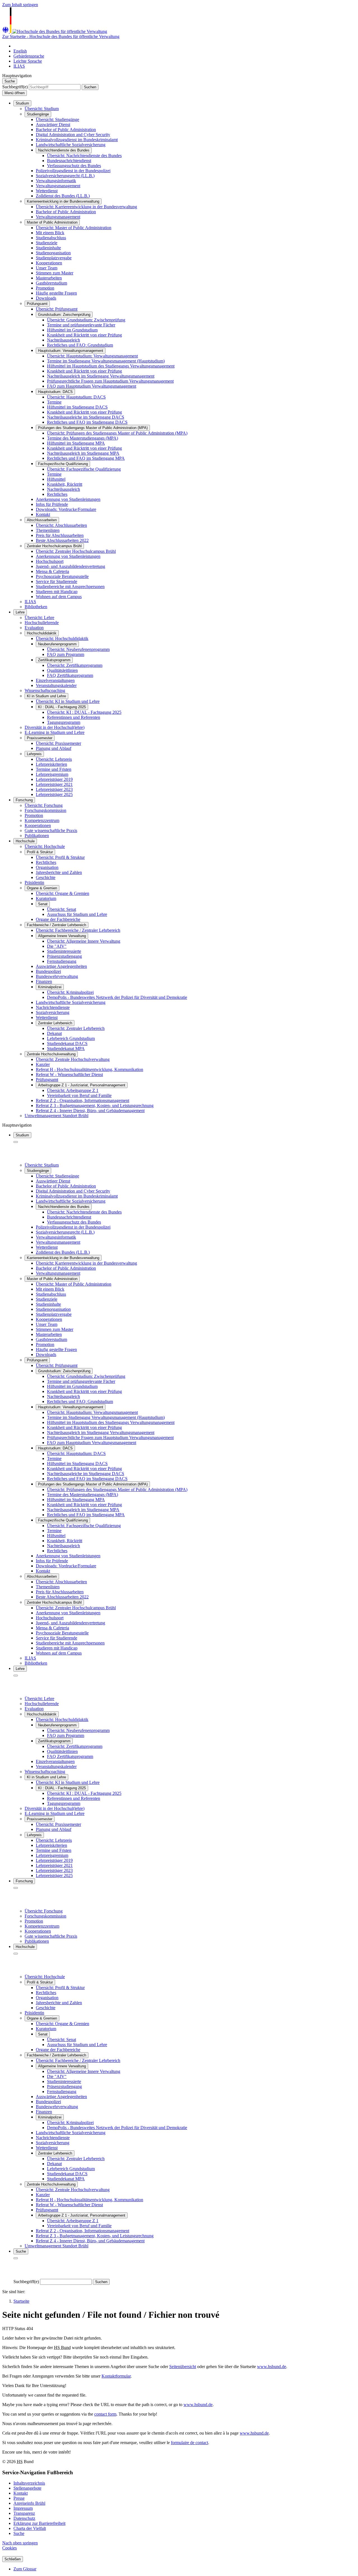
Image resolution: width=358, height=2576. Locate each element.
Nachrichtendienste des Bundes (64, 150)
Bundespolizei (48, 971)
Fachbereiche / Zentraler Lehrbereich (56, 925)
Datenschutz (24, 2518)
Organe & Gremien (42, 888)
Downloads (46, 298)
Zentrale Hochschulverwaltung (51, 1054)
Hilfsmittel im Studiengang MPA (76, 443)
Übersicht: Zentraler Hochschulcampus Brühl (76, 551)
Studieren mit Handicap (57, 592)
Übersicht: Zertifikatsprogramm (75, 665)
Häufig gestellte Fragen (56, 293)
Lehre (20, 612)
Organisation (47, 867)
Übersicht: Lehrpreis (54, 759)
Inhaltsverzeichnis (29, 2483)
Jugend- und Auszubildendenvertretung (70, 566)
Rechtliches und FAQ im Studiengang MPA (86, 458)
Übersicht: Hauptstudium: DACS (76, 397)
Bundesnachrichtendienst (69, 161)
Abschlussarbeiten (42, 520)
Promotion (45, 288)
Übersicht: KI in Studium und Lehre (68, 701)
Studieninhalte (48, 248)
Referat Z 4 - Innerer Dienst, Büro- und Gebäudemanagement (90, 1111)
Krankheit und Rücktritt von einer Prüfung (84, 335)
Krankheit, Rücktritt (65, 484)
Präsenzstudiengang (64, 956)
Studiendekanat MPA (66, 1048)
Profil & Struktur (40, 852)
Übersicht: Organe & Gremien (63, 893)
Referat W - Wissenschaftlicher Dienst (69, 1074)
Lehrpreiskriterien (51, 764)
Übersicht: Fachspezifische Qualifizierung (84, 469)
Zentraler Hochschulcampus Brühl (54, 546)
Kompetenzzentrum (42, 820)
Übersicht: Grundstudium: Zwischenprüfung (86, 320)
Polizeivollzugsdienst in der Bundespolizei (73, 171)
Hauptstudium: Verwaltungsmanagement (71, 351)
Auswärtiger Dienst (53, 125)
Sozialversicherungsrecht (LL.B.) (65, 176)
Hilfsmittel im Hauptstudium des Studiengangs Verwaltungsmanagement (111, 366)
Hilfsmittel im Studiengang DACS (77, 407)
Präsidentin (34, 882)
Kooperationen (49, 263)
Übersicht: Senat (62, 909)
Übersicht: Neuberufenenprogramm (78, 649)
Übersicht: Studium (42, 109)
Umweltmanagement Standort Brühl (56, 1116)
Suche (19, 2533)
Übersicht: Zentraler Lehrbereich (76, 1028)
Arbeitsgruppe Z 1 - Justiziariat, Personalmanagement (82, 1085)
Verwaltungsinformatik (56, 181)
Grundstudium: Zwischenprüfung (64, 315)
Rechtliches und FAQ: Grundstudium (80, 345)
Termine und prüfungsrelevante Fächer (81, 325)
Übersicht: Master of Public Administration (74, 228)
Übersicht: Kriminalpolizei (70, 992)
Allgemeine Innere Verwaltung (62, 936)
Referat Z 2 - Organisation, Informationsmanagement (83, 1100)
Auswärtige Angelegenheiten (61, 966)
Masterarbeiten (49, 278)
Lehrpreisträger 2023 (54, 789)
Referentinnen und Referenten (74, 717)
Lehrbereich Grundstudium (71, 1038)
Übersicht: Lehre (39, 618)
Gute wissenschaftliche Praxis (51, 830)
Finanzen (44, 981)
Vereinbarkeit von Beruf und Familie (79, 1095)
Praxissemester (40, 738)
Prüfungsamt (37, 304)
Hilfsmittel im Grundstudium (72, 330)
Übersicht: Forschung (44, 805)
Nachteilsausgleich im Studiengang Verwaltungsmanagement (101, 376)
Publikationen (37, 836)
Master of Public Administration (52, 222)
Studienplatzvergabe (54, 258)
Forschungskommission (45, 810)
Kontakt (43, 514)
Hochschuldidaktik (42, 633)
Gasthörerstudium (51, 283)
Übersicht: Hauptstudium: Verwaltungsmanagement (92, 356)
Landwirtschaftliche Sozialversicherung (71, 145)
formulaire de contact (189, 2443)
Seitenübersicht (183, 2367)
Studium (22, 103)
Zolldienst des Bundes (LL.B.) (63, 196)
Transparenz (24, 2513)
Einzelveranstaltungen (55, 680)
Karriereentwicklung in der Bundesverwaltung (63, 201)
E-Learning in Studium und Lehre (55, 732)
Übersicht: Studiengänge (57, 119)
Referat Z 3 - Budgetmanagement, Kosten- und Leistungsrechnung (95, 1105)
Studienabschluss (51, 238)
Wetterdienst (47, 191)
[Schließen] (16, 1142)
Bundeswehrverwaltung (57, 976)
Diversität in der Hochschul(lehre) (55, 727)
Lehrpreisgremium (52, 774)
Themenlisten (48, 530)
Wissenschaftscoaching (45, 690)
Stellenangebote (27, 2488)
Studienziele (47, 243)
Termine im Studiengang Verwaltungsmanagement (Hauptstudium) (106, 361)
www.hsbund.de (272, 2367)
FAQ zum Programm (66, 654)
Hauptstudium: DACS (55, 392)
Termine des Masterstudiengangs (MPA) (83, 438)
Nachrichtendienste (53, 1007)
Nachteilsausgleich (63, 489)
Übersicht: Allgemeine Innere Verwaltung (84, 941)
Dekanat (54, 1033)
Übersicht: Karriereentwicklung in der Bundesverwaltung (86, 207)
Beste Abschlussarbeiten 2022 (62, 540)
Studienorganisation (53, 253)
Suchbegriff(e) (15, 87)
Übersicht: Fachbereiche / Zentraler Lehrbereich (78, 930)
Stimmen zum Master (55, 273)
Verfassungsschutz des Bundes (74, 166)
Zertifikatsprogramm (54, 660)
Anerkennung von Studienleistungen (68, 499)
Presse (19, 2498)
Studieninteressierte (64, 951)
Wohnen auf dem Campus (59, 597)
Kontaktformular (116, 2376)
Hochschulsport (50, 561)
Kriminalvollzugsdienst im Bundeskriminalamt (77, 140)
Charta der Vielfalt (30, 2528)
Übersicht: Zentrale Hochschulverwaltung (73, 1059)
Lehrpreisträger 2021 (54, 784)
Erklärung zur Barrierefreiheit (39, 2523)
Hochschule (25, 841)
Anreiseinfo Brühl (29, 2503)
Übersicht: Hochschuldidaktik (62, 638)
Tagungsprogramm (64, 722)
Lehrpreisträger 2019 (54, 779)
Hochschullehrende (42, 623)
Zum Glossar (25, 2569)
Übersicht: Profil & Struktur (60, 857)
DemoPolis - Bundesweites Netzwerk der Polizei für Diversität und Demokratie (117, 997)
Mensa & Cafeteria (52, 571)
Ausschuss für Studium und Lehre (77, 914)
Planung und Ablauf (54, 748)
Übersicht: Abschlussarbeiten (61, 525)
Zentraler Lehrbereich (55, 1023)
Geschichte (46, 877)
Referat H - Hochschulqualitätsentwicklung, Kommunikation (89, 1069)
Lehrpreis (34, 754)
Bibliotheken (36, 607)
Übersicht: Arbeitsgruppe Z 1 (73, 1090)
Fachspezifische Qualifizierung (63, 464)
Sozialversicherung (53, 1012)
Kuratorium (46, 898)
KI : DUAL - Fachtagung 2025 (62, 707)
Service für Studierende (56, 581)
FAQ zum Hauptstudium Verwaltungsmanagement (92, 386)
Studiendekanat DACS (67, 1043)
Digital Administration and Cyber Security (73, 135)
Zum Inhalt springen (20, 5)
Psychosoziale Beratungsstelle (62, 576)
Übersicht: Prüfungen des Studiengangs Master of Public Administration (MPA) (117, 433)
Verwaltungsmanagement (58, 186)
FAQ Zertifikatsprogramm (70, 675)
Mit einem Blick (50, 233)
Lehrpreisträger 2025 (54, 794)
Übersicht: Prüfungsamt (57, 309)
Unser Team (47, 268)
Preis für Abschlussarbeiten (60, 535)
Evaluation (34, 628)
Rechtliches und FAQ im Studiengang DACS (87, 422)
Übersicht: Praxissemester (58, 743)
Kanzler (43, 1064)
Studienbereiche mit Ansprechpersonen (70, 586)
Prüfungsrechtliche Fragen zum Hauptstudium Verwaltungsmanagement (110, 381)
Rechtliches (57, 494)
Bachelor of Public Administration (66, 130)
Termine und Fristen (54, 769)
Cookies (10, 2548)
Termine (54, 402)
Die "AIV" (57, 946)
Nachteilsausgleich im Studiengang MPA (83, 453)
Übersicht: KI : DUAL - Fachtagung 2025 (84, 712)
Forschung (24, 800)
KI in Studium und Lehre (46, 696)
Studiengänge (38, 114)
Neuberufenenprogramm (57, 644)
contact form (105, 2414)
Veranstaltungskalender (56, 685)
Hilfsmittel (56, 479)
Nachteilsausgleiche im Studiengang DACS (86, 417)
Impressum (23, 2508)
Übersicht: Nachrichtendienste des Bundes (84, 156)
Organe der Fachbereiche (58, 919)
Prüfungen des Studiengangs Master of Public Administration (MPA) (93, 428)
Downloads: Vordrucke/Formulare (66, 509)
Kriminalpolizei (50, 987)
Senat (43, 904)
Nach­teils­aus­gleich (63, 340)
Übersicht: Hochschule (45, 846)
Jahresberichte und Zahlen (59, 872)
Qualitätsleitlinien (62, 670)
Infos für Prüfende (52, 504)
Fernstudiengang (62, 961)
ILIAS (30, 602)
